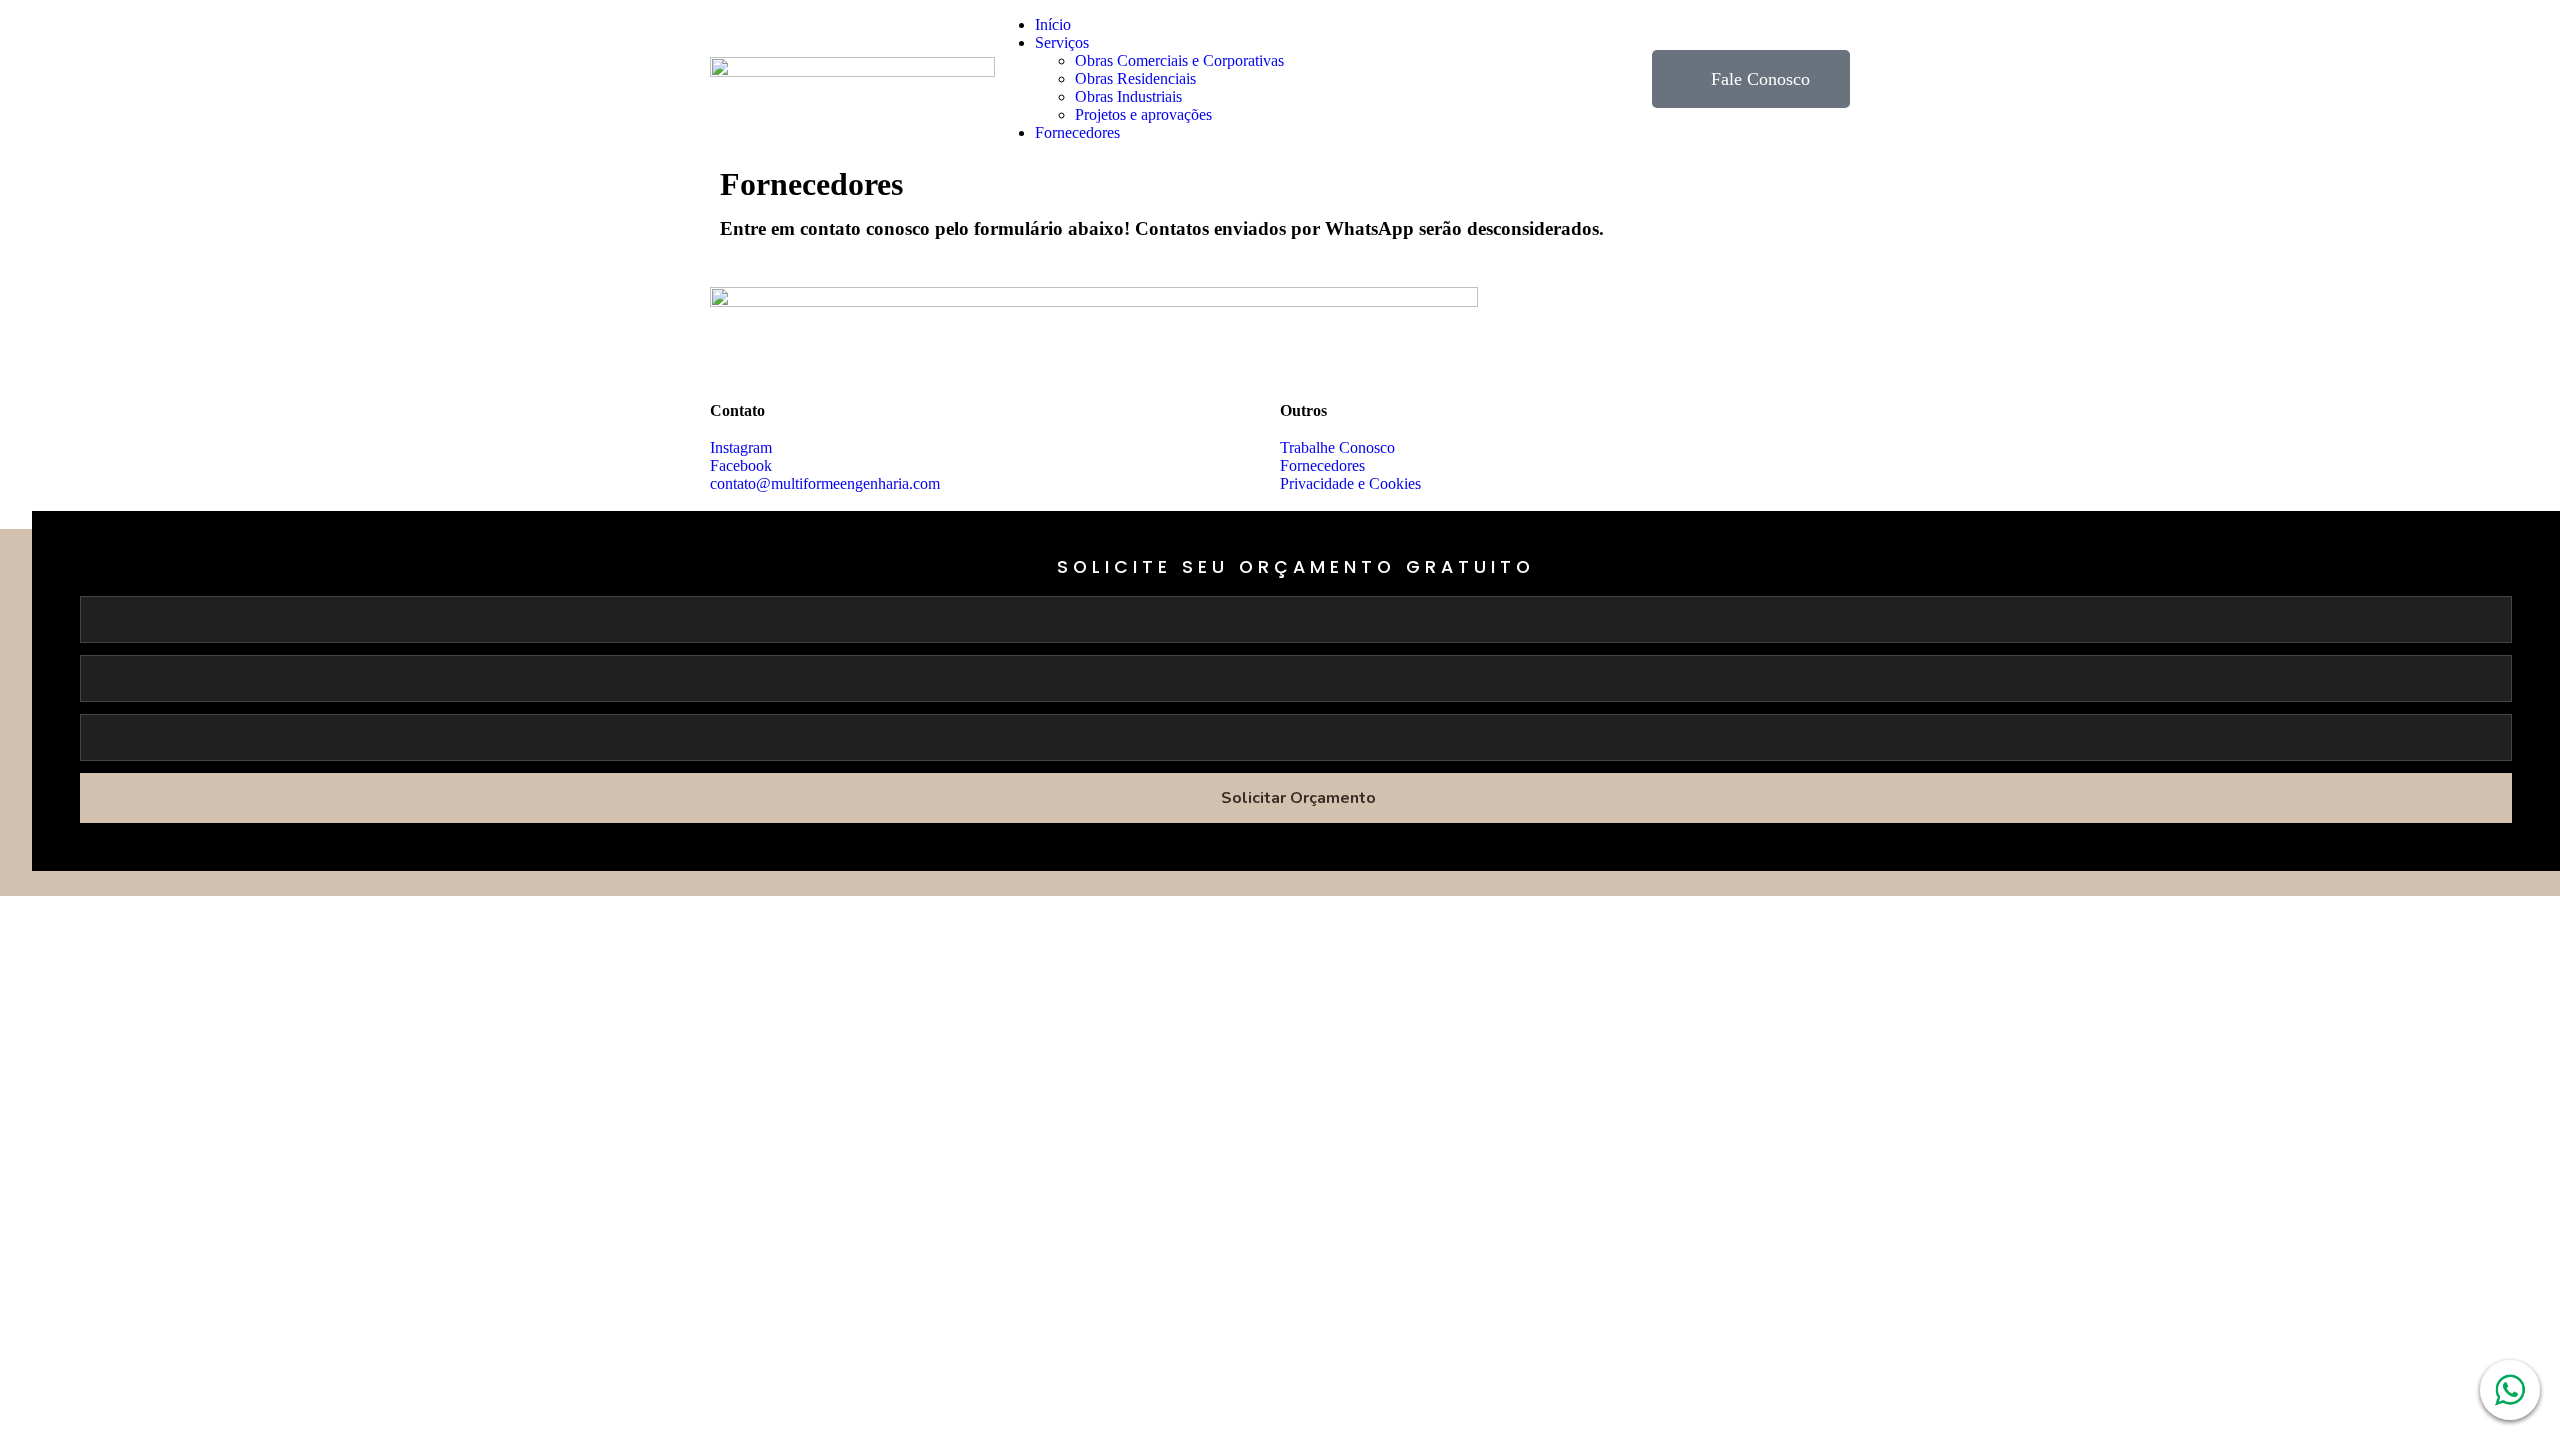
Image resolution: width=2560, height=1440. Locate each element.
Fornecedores (1077, 132)
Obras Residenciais (1135, 78)
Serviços (1062, 42)
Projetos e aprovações (1143, 114)
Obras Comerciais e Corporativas (1179, 60)
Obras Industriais (1128, 96)
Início (1053, 24)
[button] (1300, 43)
